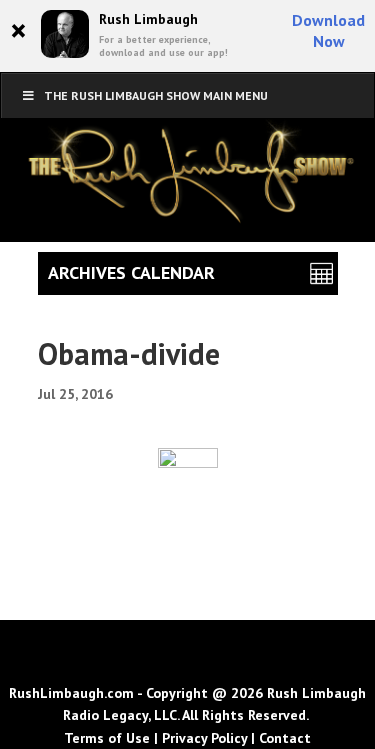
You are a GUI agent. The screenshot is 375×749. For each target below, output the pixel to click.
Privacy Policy (204, 738)
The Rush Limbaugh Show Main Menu (156, 95)
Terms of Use (107, 738)
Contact (285, 738)
